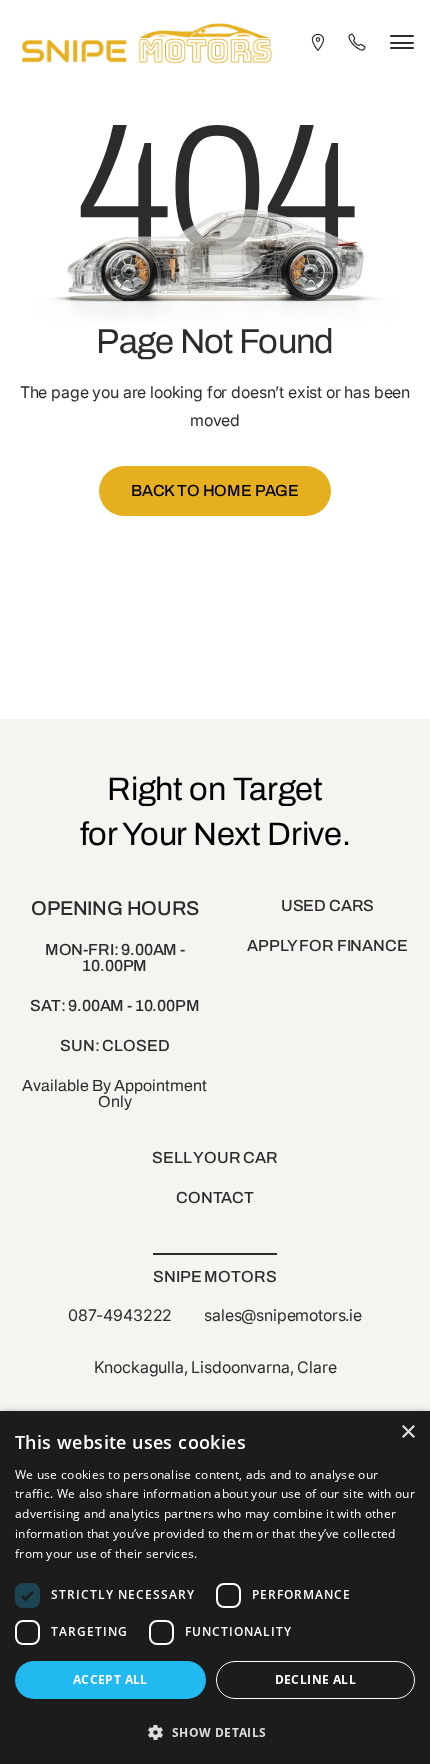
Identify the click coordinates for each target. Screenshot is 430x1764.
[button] (215, 1730)
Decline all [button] (315, 1679)
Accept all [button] (110, 1679)
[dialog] (215, 1587)
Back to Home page (215, 490)
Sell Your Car (215, 1157)
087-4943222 (120, 1315)
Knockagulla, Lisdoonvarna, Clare (215, 1367)
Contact (215, 1197)
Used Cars (328, 905)
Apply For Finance (327, 945)
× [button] (407, 1432)
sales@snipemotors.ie (283, 1315)
